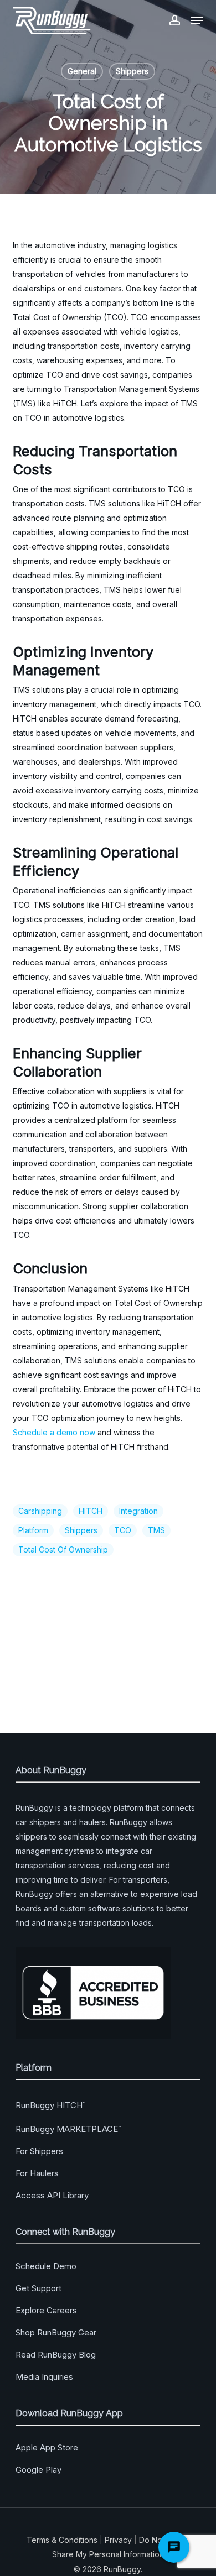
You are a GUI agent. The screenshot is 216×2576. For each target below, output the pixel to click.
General (82, 71)
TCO (123, 1530)
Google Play (38, 2470)
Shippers (132, 71)
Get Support (38, 2288)
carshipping (40, 1511)
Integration (138, 1511)
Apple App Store (47, 2447)
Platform (33, 1530)
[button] (197, 20)
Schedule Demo (46, 2266)
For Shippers (39, 2151)
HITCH (91, 1511)
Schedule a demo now (54, 1432)
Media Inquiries (44, 2377)
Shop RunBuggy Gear (56, 2332)
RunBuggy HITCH (50, 2105)
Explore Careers (46, 2310)
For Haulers (37, 2173)
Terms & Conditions (62, 2540)
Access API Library (52, 2195)
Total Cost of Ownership (63, 1550)
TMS (156, 1530)
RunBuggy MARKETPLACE (68, 2129)
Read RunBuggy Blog (56, 2355)
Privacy (118, 2540)
